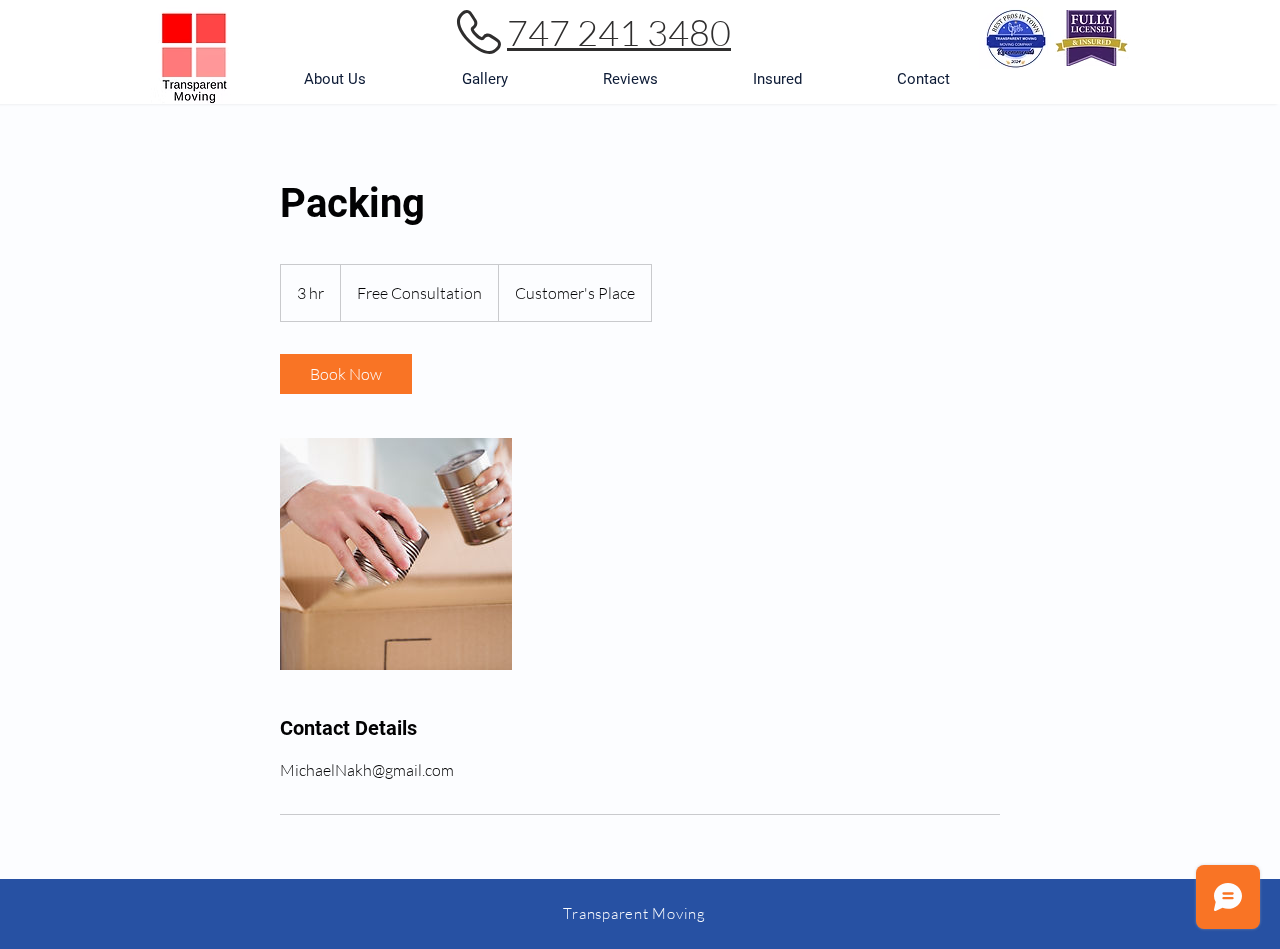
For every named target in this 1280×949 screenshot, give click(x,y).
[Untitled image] (396, 554)
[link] (346, 374)
